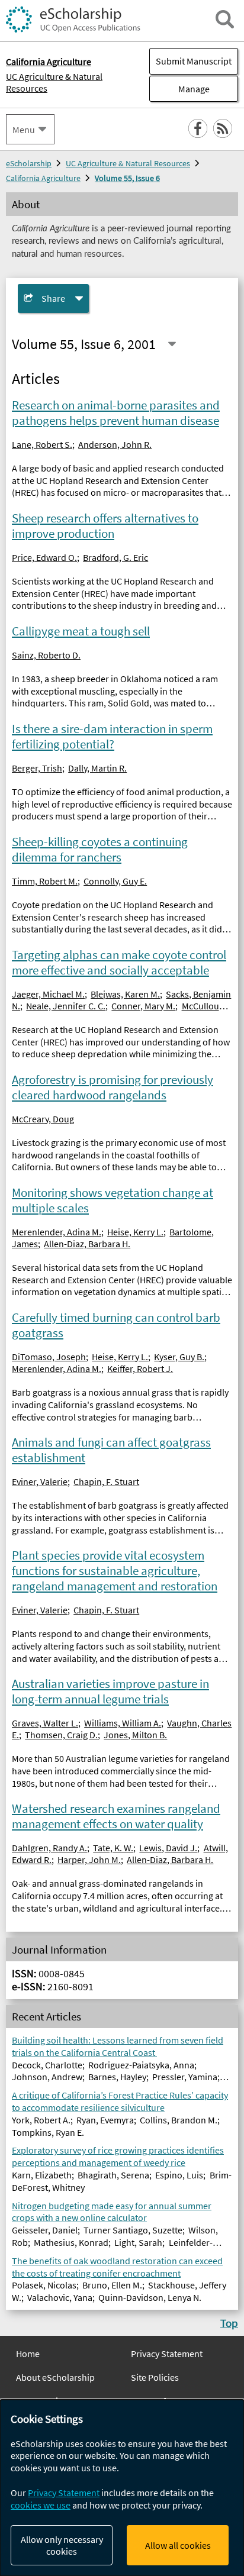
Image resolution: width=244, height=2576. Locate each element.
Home (28, 2354)
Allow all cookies (178, 2545)
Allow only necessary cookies (62, 2545)
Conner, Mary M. (143, 1006)
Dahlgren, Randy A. (49, 1848)
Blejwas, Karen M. (125, 994)
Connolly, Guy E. (115, 881)
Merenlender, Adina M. (57, 1232)
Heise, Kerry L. (135, 1232)
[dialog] (122, 2488)
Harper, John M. (89, 1860)
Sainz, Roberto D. (46, 655)
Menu (24, 130)
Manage (179, 89)
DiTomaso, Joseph (49, 1357)
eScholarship (29, 163)
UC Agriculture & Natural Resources (54, 82)
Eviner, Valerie (40, 1481)
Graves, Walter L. (45, 1723)
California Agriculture (43, 178)
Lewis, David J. (168, 1848)
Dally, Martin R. (97, 768)
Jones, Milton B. (135, 1735)
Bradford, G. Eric (115, 557)
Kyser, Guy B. (179, 1357)
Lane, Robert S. (42, 444)
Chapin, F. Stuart (106, 1481)
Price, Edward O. (44, 557)
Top (229, 2323)
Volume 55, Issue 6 (127, 178)
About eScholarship (55, 2377)
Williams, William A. (123, 1723)
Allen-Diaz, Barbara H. (87, 1244)
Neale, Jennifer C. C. (66, 1006)
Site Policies (155, 2377)
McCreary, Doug (43, 1119)
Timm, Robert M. (45, 881)
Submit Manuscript (194, 61)
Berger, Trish (37, 768)
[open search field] (225, 19)
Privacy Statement (167, 2354)
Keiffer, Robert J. (140, 1368)
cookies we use (41, 2505)
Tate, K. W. (113, 1848)
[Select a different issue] (172, 344)
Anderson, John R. (115, 444)
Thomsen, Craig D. (61, 1735)
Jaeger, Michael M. (48, 994)
